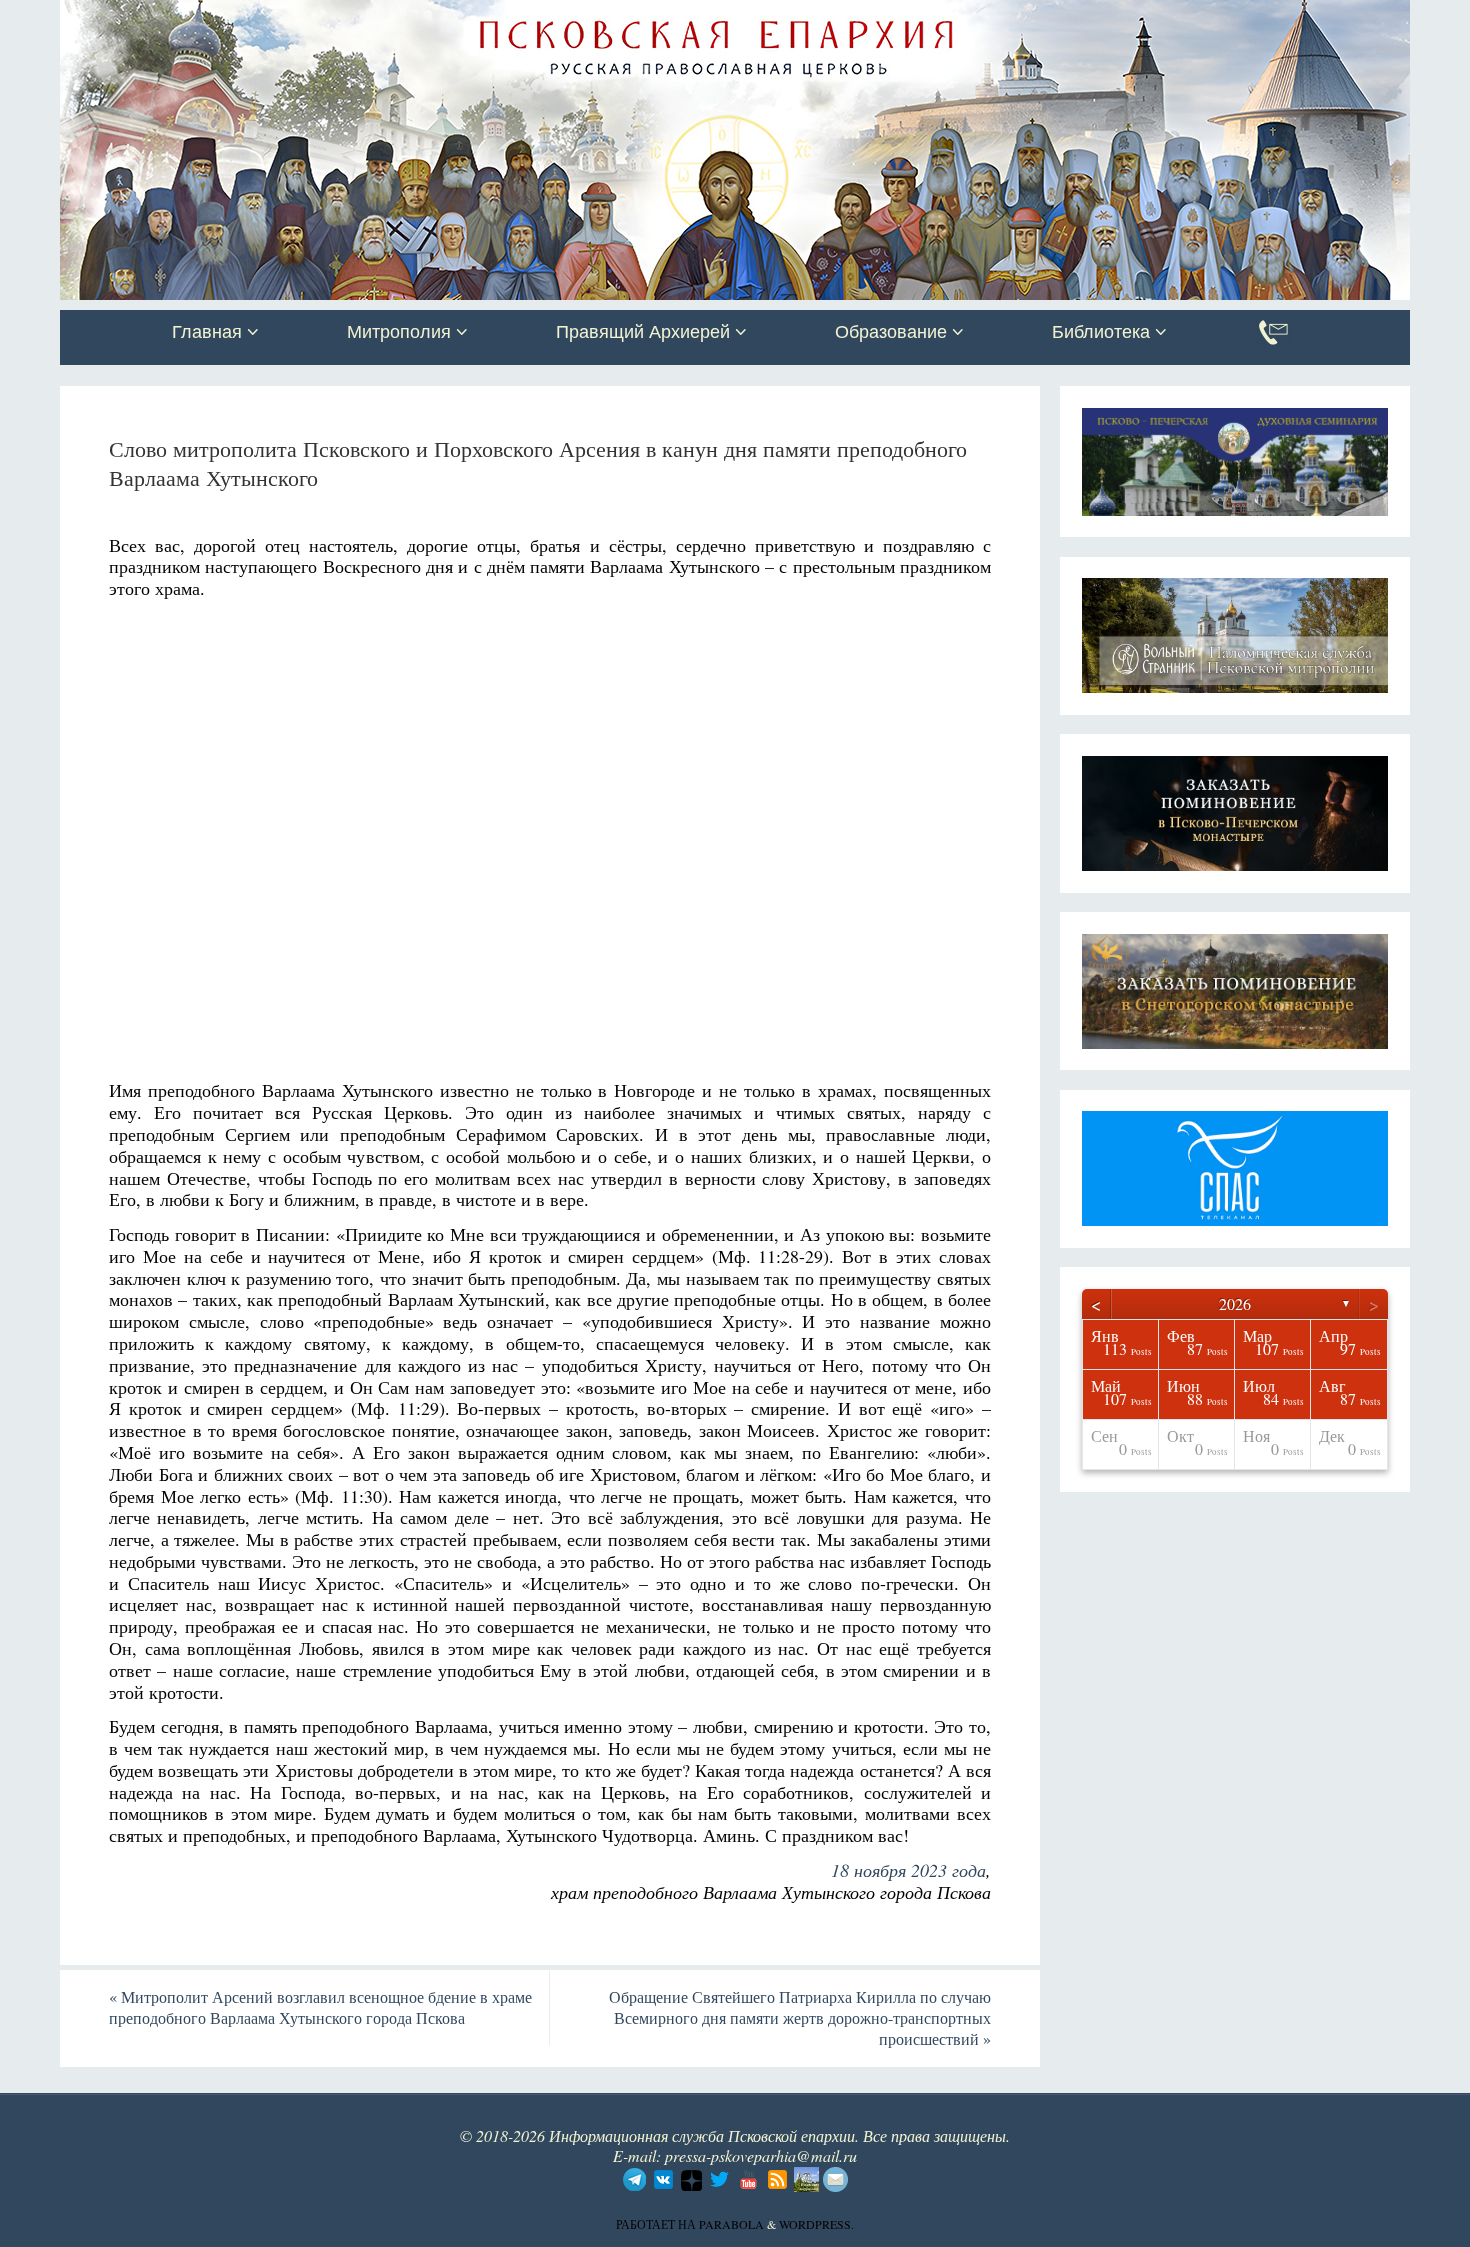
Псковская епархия (343, 17)
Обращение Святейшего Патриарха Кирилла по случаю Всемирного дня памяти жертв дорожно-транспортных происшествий (800, 2017)
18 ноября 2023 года (908, 1870)
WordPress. (816, 2224)
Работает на (657, 2224)
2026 (1235, 1303)
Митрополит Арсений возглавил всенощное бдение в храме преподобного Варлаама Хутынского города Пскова (320, 2007)
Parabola (731, 2224)
